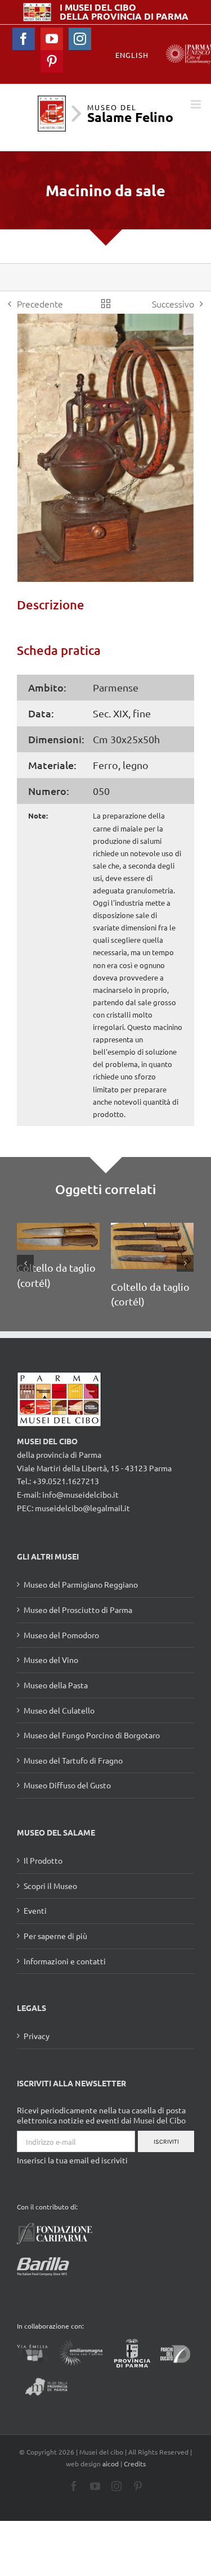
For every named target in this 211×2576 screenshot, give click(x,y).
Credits (135, 2464)
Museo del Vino (51, 1660)
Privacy (37, 2036)
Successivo (173, 304)
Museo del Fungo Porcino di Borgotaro (92, 1735)
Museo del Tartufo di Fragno (73, 1760)
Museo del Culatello (59, 1710)
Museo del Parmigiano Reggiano (81, 1584)
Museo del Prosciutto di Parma (78, 1610)
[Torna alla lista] (106, 304)
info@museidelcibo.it (80, 1494)
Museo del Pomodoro (61, 1635)
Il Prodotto (43, 1860)
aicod (111, 2464)
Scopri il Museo (50, 1886)
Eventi (35, 1910)
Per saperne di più (55, 1936)
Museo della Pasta (56, 1685)
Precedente (40, 304)
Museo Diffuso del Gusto (67, 1785)
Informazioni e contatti (65, 1961)
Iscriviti (166, 2142)
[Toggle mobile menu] (197, 104)
